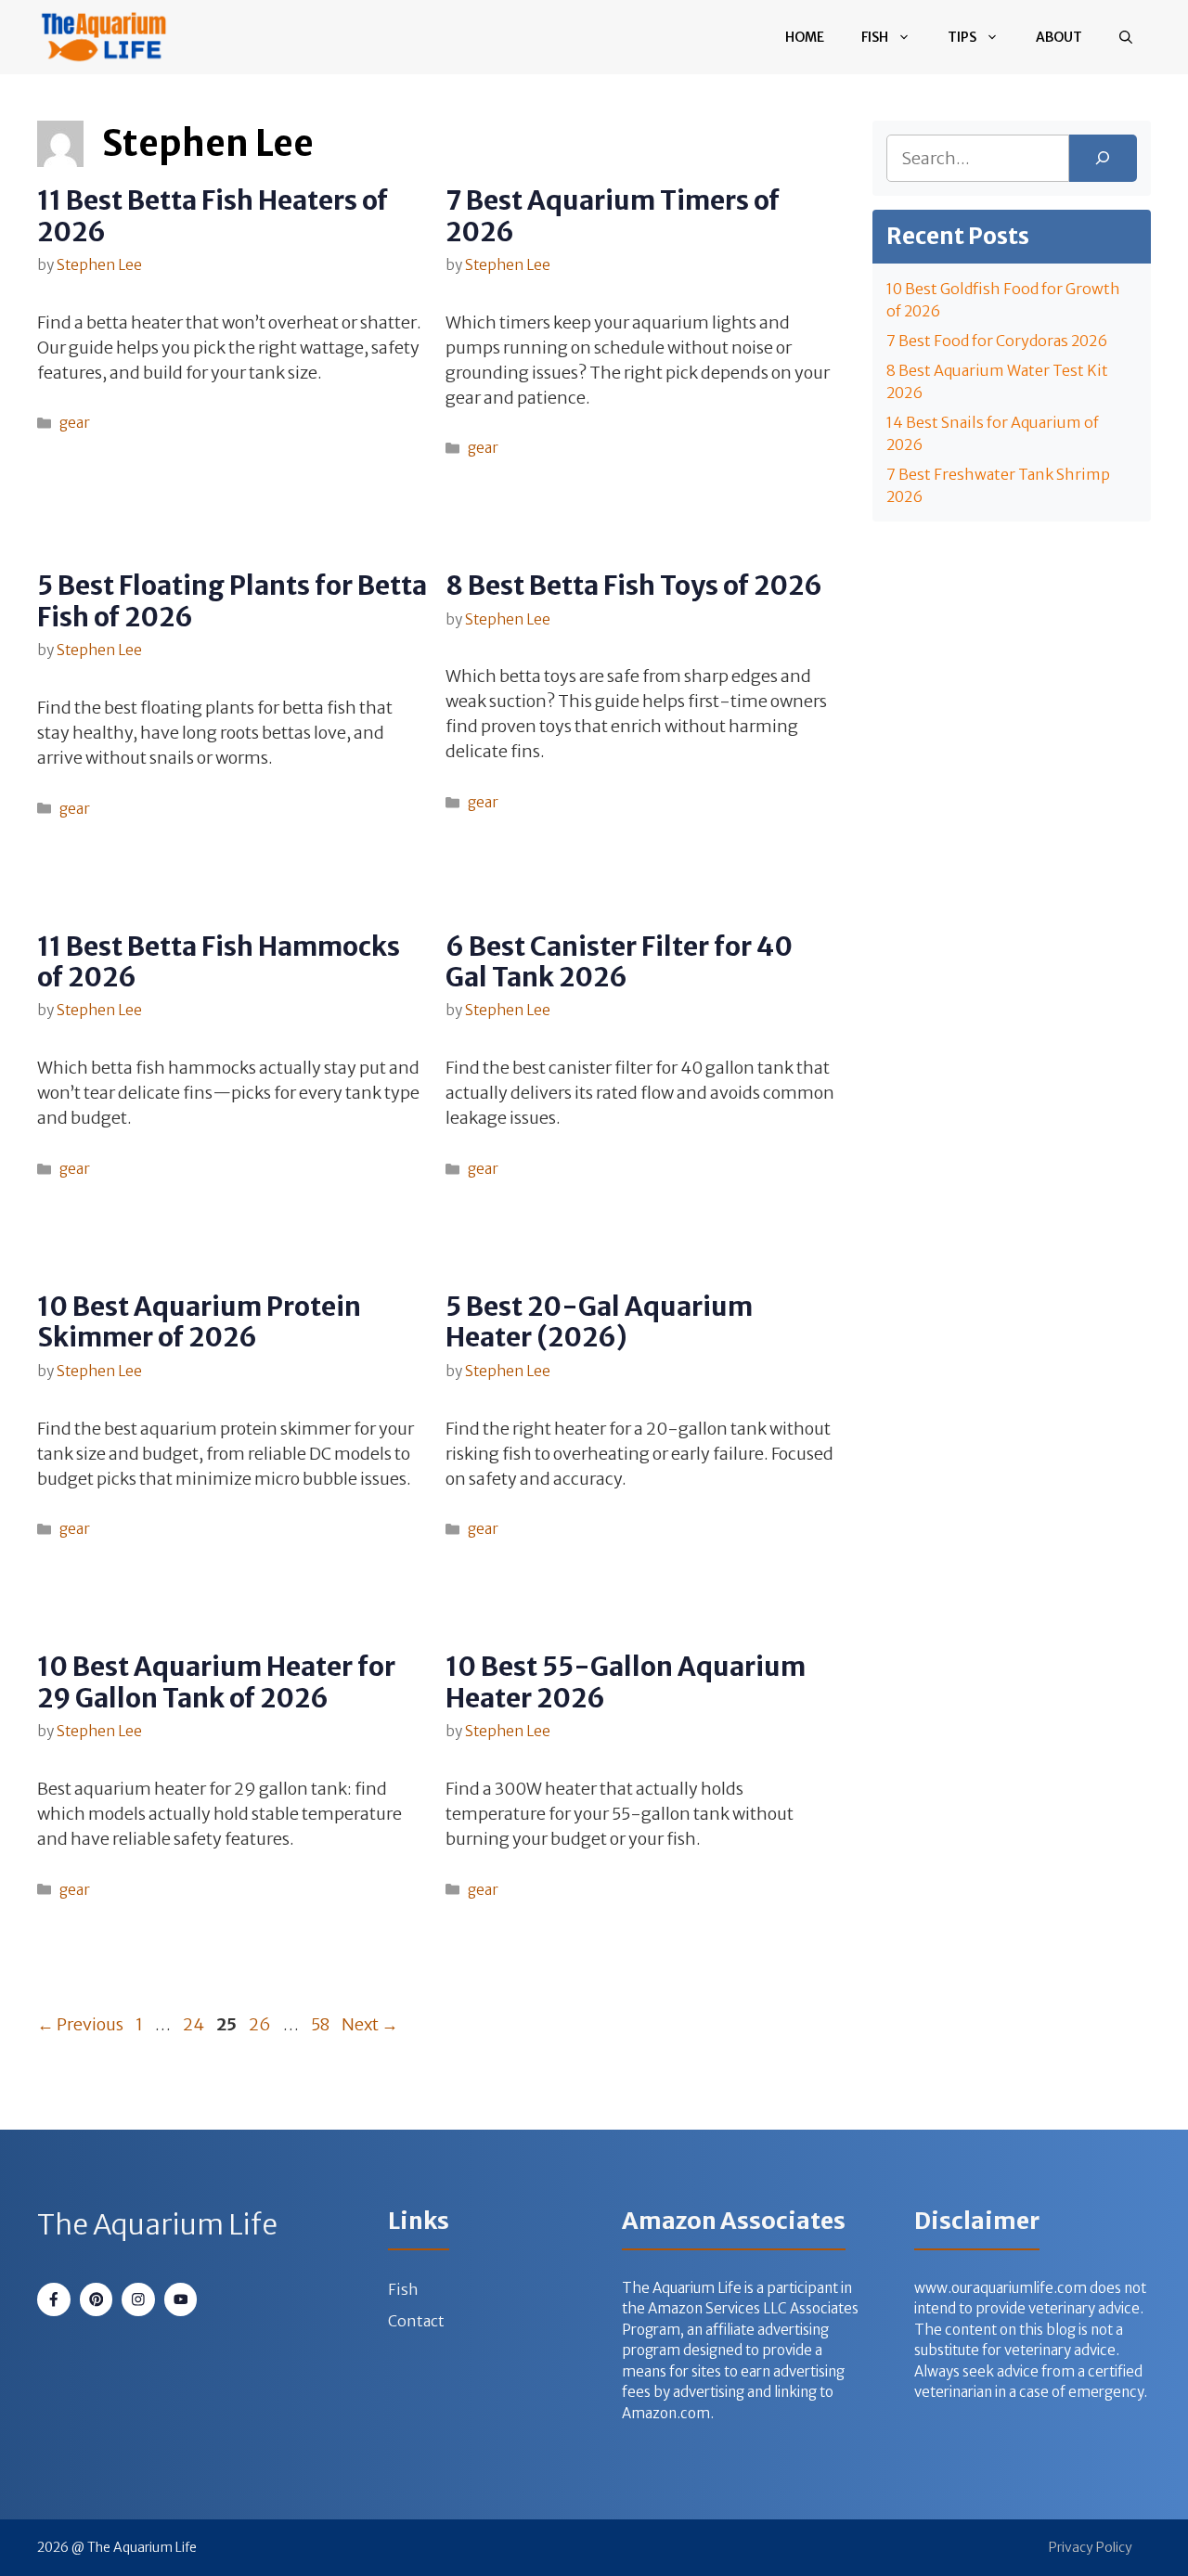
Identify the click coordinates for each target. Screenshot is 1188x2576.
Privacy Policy (1091, 2547)
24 (195, 2024)
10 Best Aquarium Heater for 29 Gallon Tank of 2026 (216, 1682)
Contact (416, 2321)
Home (805, 37)
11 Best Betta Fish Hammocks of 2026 (219, 962)
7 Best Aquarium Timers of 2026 (613, 216)
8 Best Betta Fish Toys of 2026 (634, 586)
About (1059, 37)
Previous (80, 2024)
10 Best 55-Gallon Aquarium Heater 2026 (626, 1682)
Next (370, 2024)
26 (262, 2024)
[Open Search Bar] (1126, 37)
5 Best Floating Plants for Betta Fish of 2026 (232, 601)
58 (322, 2024)
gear (75, 423)
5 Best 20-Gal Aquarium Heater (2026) (599, 1322)
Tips (962, 37)
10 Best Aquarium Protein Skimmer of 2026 (199, 1322)
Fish (875, 37)
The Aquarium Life (157, 2224)
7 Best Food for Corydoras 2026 (997, 341)
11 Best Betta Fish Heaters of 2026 (213, 216)
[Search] (1103, 158)
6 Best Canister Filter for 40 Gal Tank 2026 (619, 962)
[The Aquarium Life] (104, 37)
